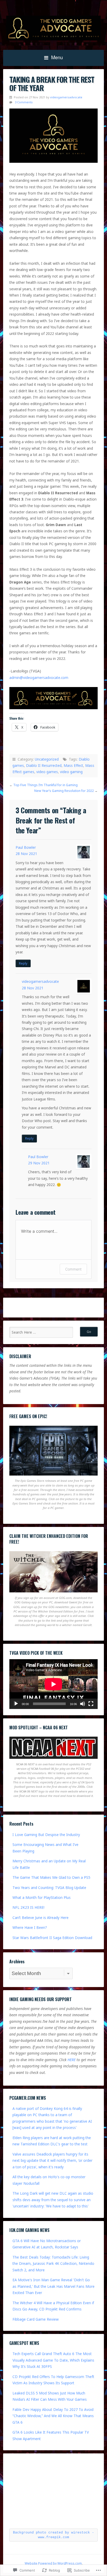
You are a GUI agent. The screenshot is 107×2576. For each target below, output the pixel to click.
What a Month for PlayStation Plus (42, 1897)
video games (47, 772)
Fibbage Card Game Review (36, 2319)
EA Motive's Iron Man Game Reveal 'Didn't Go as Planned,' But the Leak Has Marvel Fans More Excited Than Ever (53, 2286)
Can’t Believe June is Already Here (41, 1918)
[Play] (16, 1704)
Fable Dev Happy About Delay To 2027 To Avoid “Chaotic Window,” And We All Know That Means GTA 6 (53, 2416)
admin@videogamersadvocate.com (39, 678)
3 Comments (24, 102)
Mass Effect (73, 765)
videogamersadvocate (66, 97)
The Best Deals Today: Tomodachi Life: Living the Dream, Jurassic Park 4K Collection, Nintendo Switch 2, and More (53, 2264)
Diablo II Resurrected (44, 765)
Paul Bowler (26, 847)
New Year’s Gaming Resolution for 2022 (64, 791)
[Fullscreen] (91, 1704)
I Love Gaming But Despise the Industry (46, 1835)
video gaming (71, 772)
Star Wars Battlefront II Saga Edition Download (52, 1938)
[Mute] (83, 1704)
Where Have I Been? (30, 1927)
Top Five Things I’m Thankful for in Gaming (45, 785)
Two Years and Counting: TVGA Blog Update (49, 1888)
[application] (53, 1684)
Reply (23, 963)
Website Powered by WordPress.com (53, 2563)
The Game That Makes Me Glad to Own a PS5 (51, 1877)
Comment (73, 1269)
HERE (72, 2060)
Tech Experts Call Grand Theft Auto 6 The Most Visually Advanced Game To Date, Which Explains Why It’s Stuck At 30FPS (53, 2360)
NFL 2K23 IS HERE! (28, 1907)
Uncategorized (47, 759)
